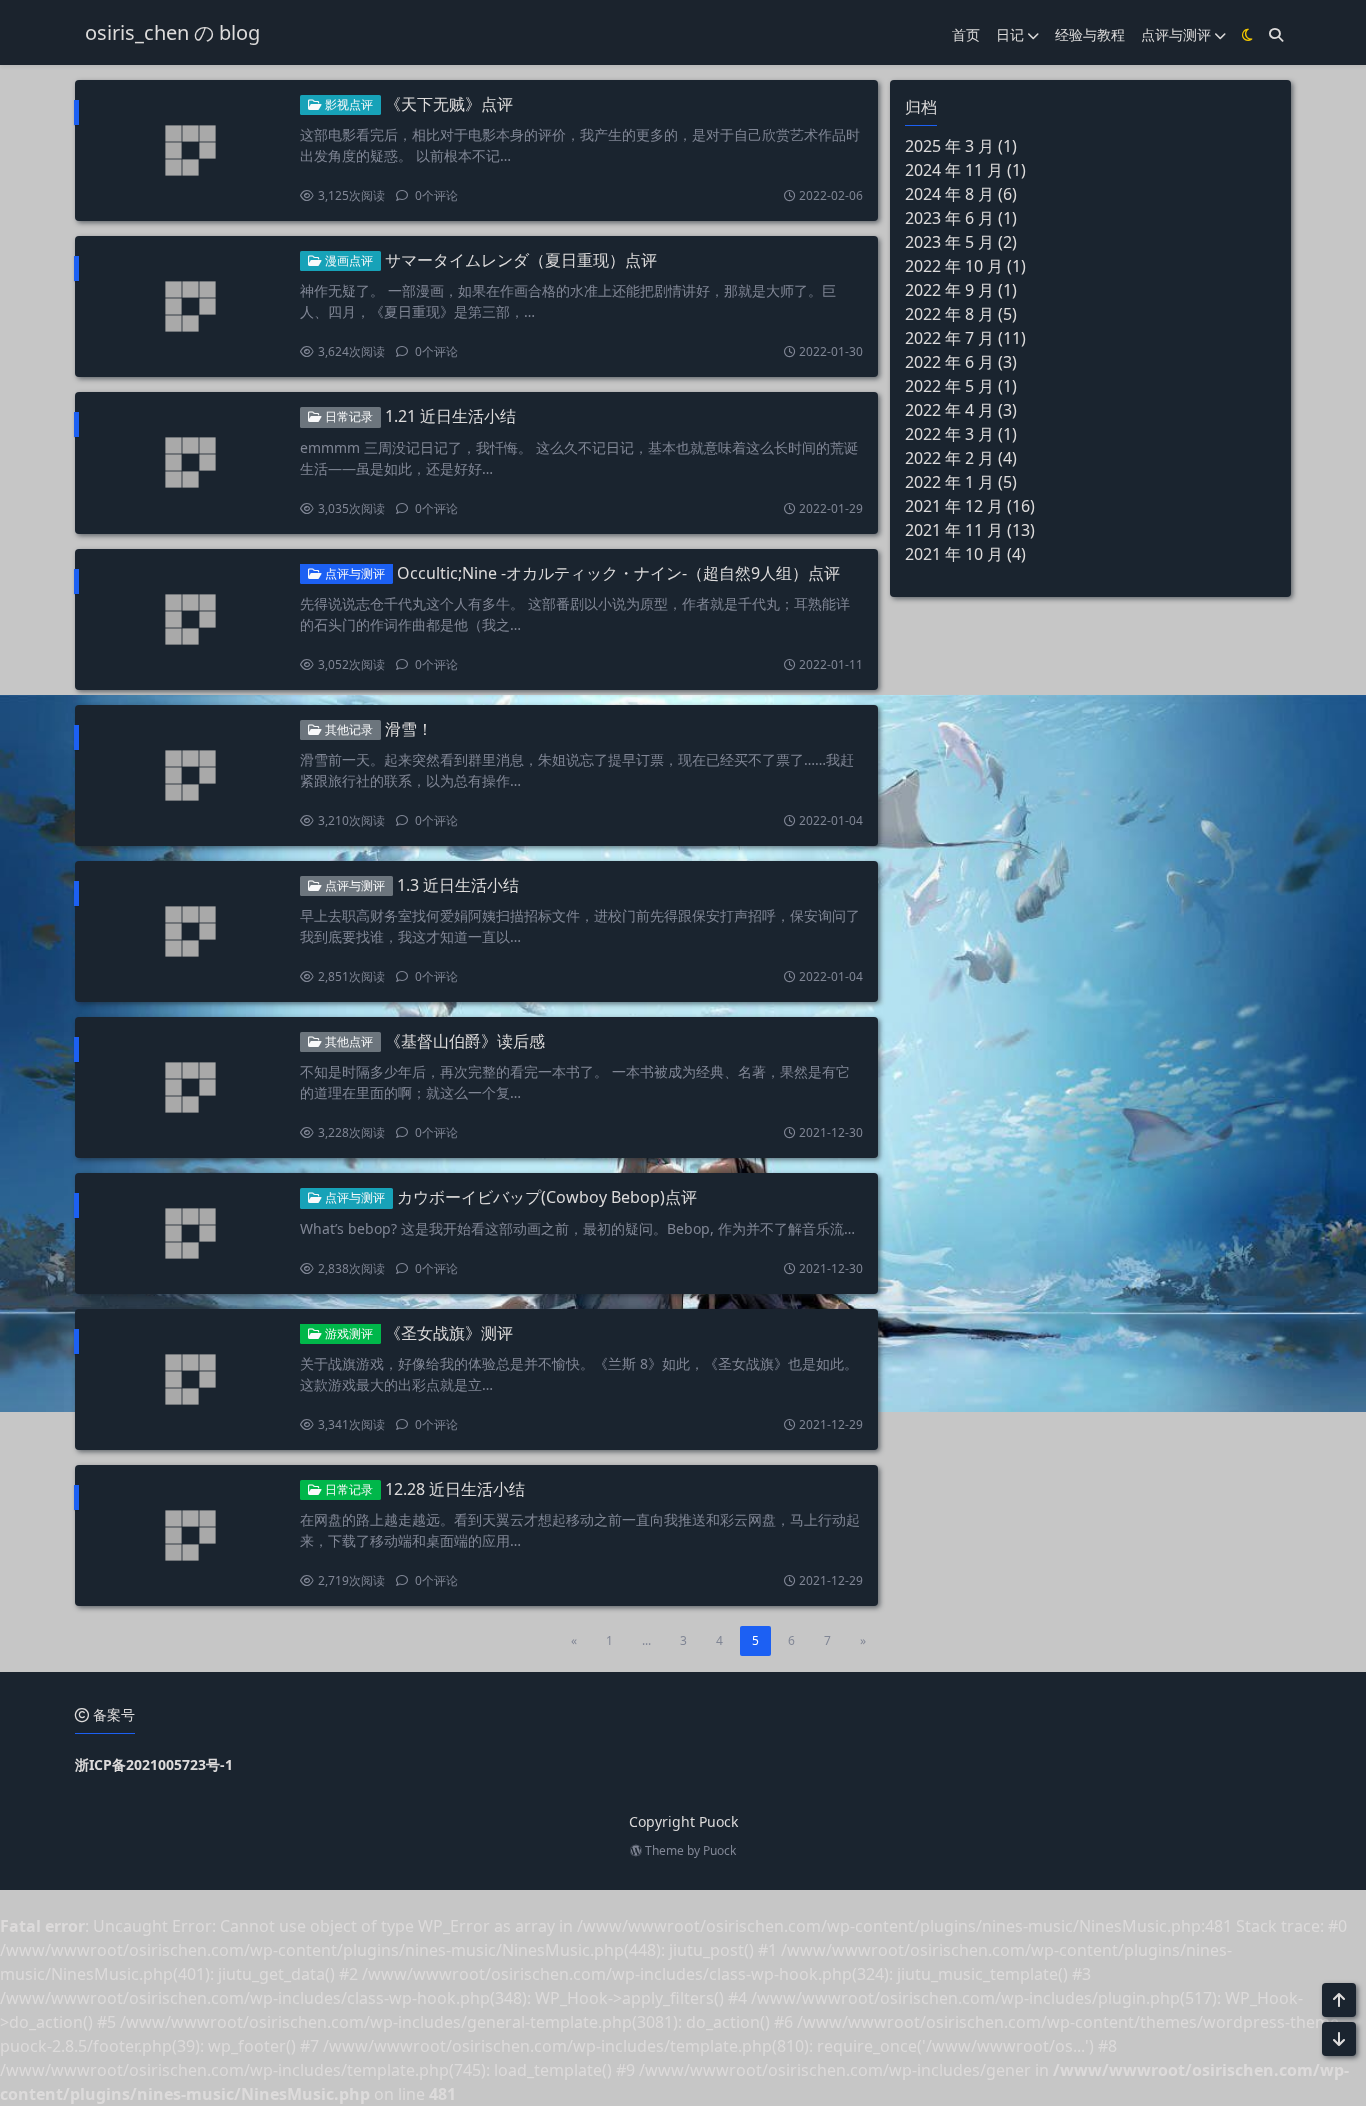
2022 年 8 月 (949, 314)
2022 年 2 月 (949, 458)
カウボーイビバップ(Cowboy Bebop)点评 (547, 1197)
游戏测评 (347, 1333)
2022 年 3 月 (949, 434)
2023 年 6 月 (949, 218)
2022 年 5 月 (949, 386)
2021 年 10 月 (954, 554)
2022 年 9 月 (949, 290)
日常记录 (347, 416)
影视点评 (347, 104)
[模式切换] (1247, 34)
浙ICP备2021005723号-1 (154, 1764)
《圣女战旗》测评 (449, 1333)
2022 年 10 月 (954, 266)
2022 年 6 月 (949, 362)
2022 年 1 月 (949, 482)
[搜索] (1276, 34)
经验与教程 (1090, 34)
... (646, 1640)
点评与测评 (1176, 34)
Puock (719, 1850)
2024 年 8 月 (949, 194)
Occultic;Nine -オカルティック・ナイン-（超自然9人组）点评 (618, 573)
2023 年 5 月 (949, 242)
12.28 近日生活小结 (455, 1489)
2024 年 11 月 (954, 170)
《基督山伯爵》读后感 (465, 1041)
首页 (966, 34)
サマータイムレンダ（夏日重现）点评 (521, 260)
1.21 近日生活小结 (450, 416)
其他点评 (347, 1041)
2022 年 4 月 (949, 410)
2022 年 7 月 (949, 338)
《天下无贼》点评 (449, 104)
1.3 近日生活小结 (458, 885)
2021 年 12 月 (954, 506)
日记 (1010, 34)
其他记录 (347, 729)
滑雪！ (409, 729)
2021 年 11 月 (954, 530)
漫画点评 (347, 260)
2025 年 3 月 (949, 146)
